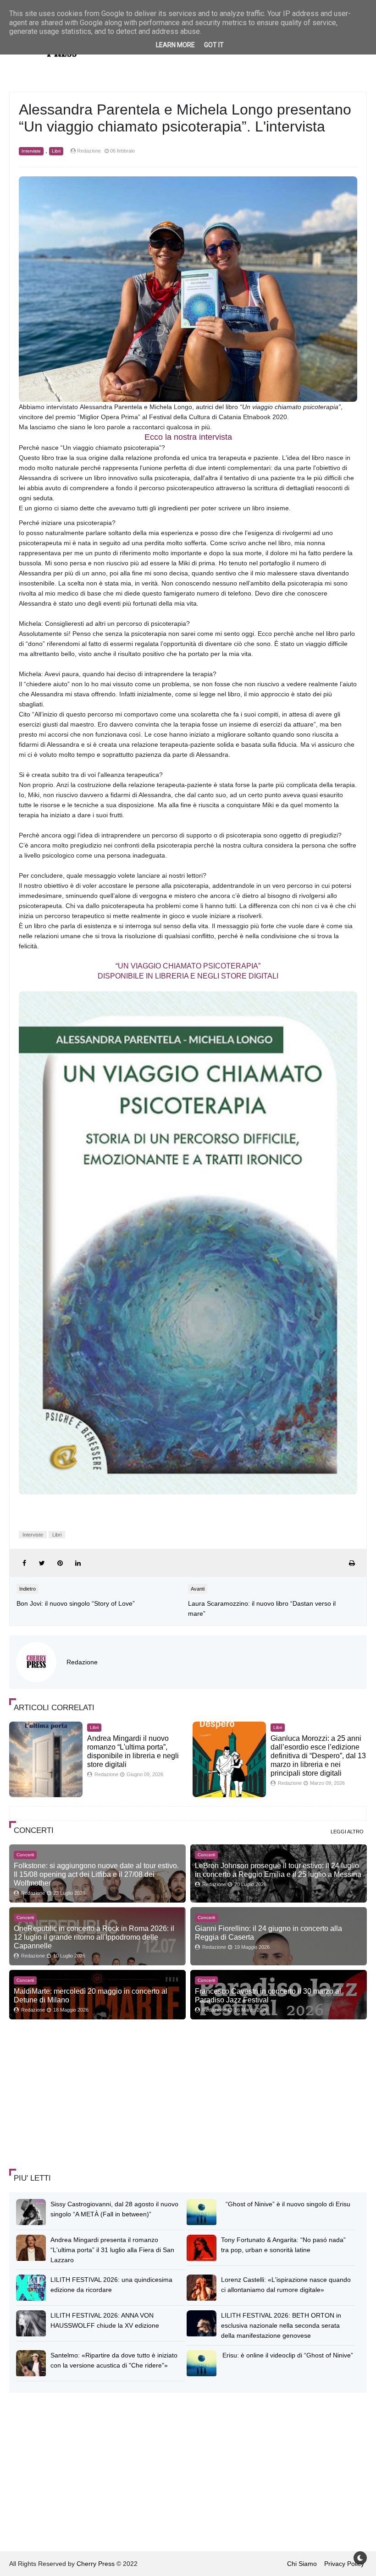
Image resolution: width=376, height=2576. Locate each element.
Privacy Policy (344, 2564)
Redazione (82, 1662)
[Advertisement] (78, 2095)
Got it (214, 45)
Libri (56, 151)
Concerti (25, 1855)
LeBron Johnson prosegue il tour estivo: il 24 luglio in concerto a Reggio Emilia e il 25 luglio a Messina (278, 1870)
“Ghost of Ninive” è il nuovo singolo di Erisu (288, 2204)
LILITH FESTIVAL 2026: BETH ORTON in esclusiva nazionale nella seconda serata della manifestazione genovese (281, 2325)
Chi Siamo (302, 2564)
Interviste (31, 151)
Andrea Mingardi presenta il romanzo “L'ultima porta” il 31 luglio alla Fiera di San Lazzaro (112, 2250)
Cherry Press (96, 2564)
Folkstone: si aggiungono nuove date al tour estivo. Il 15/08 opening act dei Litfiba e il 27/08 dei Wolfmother (96, 1874)
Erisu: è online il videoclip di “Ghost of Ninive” (288, 2355)
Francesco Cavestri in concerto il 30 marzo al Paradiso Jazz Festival (268, 1995)
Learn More (175, 45)
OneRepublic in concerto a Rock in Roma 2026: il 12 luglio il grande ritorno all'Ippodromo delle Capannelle (94, 1937)
